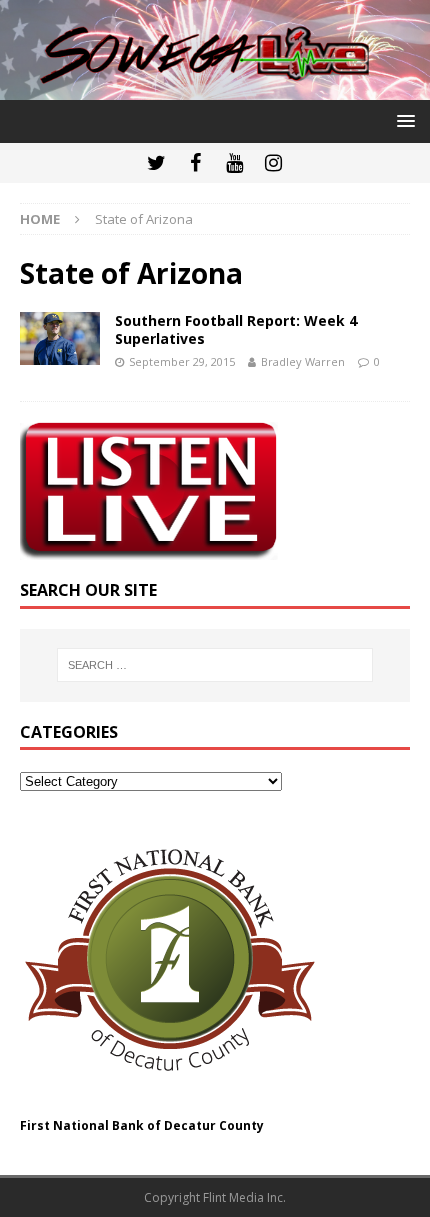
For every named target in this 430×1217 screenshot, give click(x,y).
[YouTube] (234, 163)
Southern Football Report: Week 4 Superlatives (236, 329)
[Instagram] (273, 163)
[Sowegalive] (215, 87)
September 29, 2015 (182, 361)
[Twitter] (156, 163)
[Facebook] (195, 163)
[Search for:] (215, 665)
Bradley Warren (303, 361)
